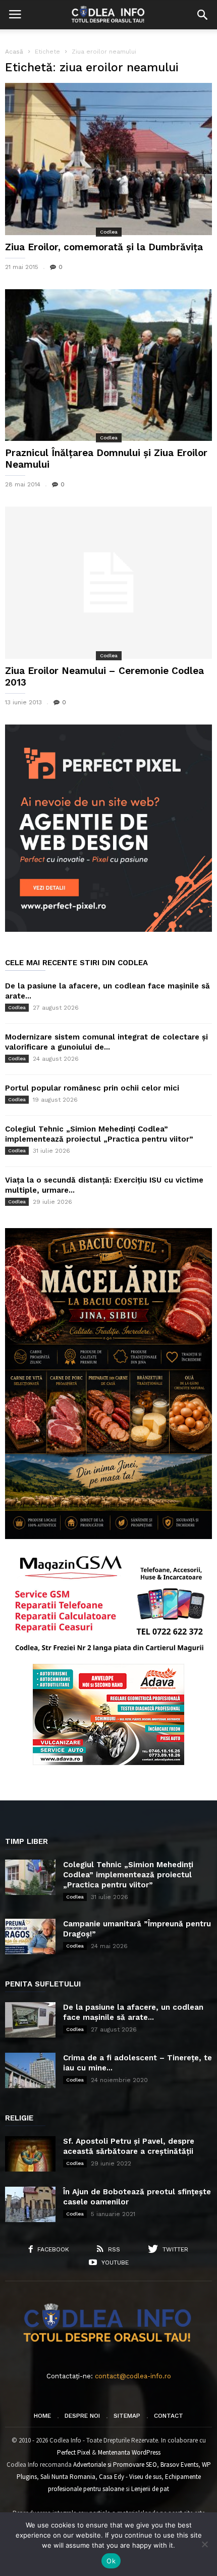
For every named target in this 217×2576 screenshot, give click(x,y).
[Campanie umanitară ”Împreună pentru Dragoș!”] (30, 1936)
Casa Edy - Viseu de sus (130, 2477)
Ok (111, 2561)
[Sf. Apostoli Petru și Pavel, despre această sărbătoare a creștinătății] (30, 2154)
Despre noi (82, 2416)
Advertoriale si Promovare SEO (115, 2465)
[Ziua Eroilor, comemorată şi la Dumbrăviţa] (108, 159)
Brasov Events (179, 2465)
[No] (204, 2544)
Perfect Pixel (74, 2452)
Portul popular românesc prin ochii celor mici (92, 1088)
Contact (169, 2416)
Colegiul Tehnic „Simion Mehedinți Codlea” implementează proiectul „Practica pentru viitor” (128, 1875)
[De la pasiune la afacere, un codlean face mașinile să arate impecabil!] (30, 2020)
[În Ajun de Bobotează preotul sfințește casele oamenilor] (30, 2204)
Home (42, 2416)
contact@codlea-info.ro (133, 2376)
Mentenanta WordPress (129, 2452)
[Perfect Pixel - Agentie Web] (108, 930)
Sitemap (127, 2416)
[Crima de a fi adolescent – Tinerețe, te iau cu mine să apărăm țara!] (30, 2070)
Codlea (109, 232)
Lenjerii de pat (150, 2489)
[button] (202, 15)
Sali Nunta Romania (68, 2477)
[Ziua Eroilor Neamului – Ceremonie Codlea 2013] (108, 583)
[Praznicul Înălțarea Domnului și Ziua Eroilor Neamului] (108, 365)
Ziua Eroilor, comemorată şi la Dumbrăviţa (104, 247)
